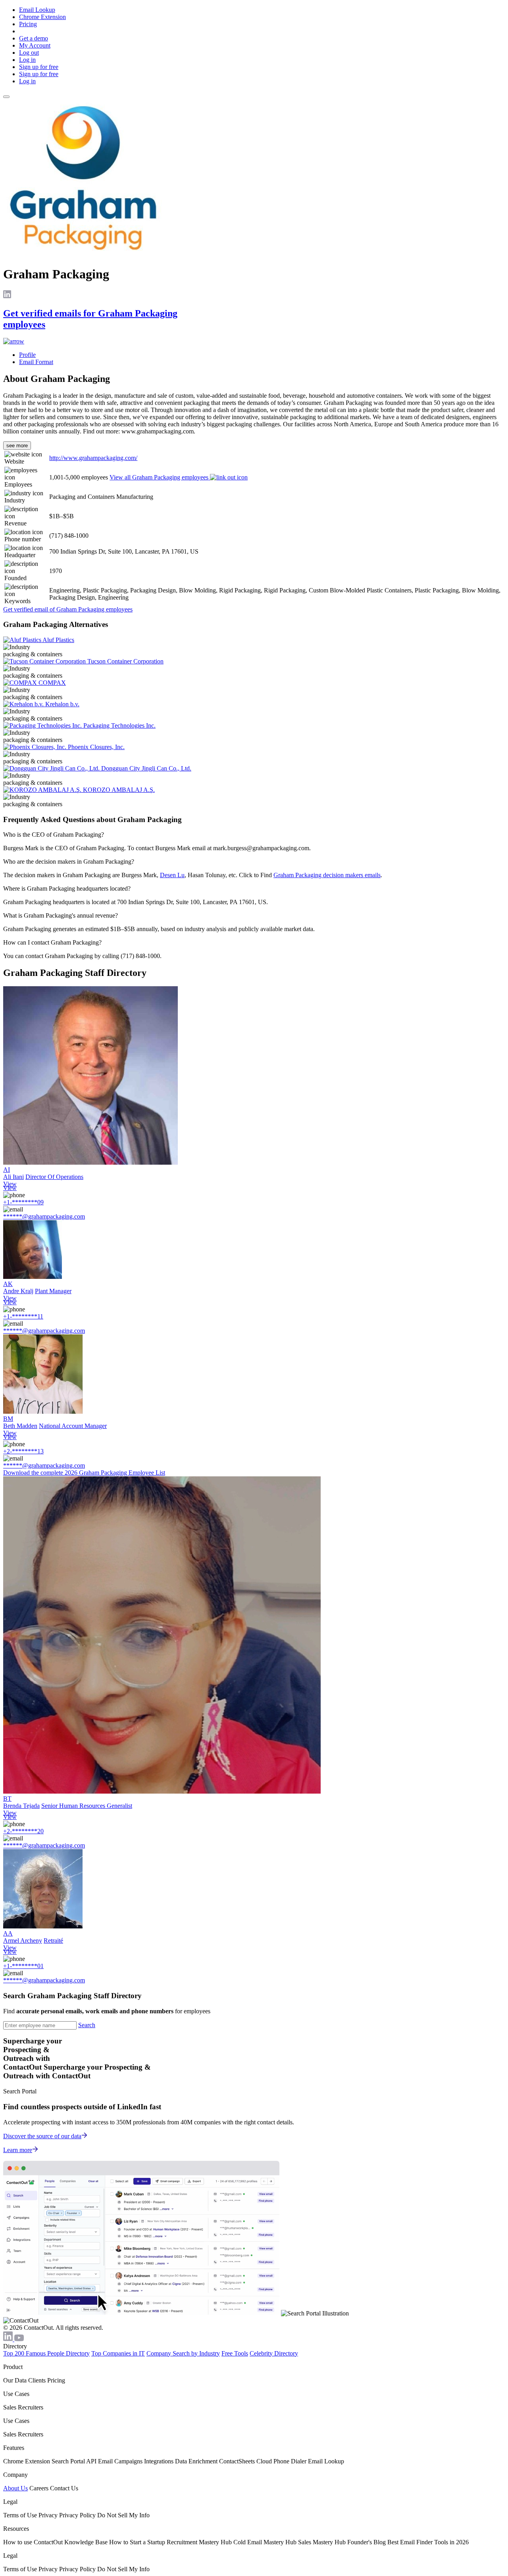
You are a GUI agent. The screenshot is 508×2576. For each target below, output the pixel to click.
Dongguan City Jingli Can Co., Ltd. (146, 768)
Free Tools (235, 2353)
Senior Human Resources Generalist (87, 1806)
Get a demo (34, 38)
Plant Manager (53, 1291)
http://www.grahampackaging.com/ (93, 458)
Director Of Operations (54, 1177)
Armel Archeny (23, 1941)
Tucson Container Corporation (125, 661)
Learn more (18, 2150)
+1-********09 (23, 1202)
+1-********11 (23, 1316)
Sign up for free (39, 67)
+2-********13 (23, 1451)
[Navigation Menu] (6, 97)
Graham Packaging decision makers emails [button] (327, 875)
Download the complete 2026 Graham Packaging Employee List (84, 1473)
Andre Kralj (18, 1291)
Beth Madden (20, 1426)
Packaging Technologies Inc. (119, 725)
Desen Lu (172, 875)
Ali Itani (13, 1177)
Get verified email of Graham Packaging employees (68, 609)
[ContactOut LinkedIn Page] (9, 2339)
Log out (29, 53)
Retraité (53, 1941)
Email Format (36, 362)
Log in (27, 60)
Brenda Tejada (21, 1806)
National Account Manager (73, 1426)
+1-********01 (23, 1966)
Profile (27, 355)
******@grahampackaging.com (44, 1216)
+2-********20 (23, 1831)
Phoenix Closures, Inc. (96, 747)
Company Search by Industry (183, 2353)
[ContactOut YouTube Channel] (19, 2339)
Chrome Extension (42, 17)
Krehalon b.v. (62, 704)
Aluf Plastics (58, 640)
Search (87, 2025)
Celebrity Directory (274, 2353)
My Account (35, 45)
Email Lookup (37, 10)
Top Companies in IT (118, 2353)
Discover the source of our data (42, 2136)
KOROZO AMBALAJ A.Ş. (119, 790)
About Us (15, 2488)
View (10, 1184)
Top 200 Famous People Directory (46, 2353)
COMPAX (52, 683)
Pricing (28, 24)
